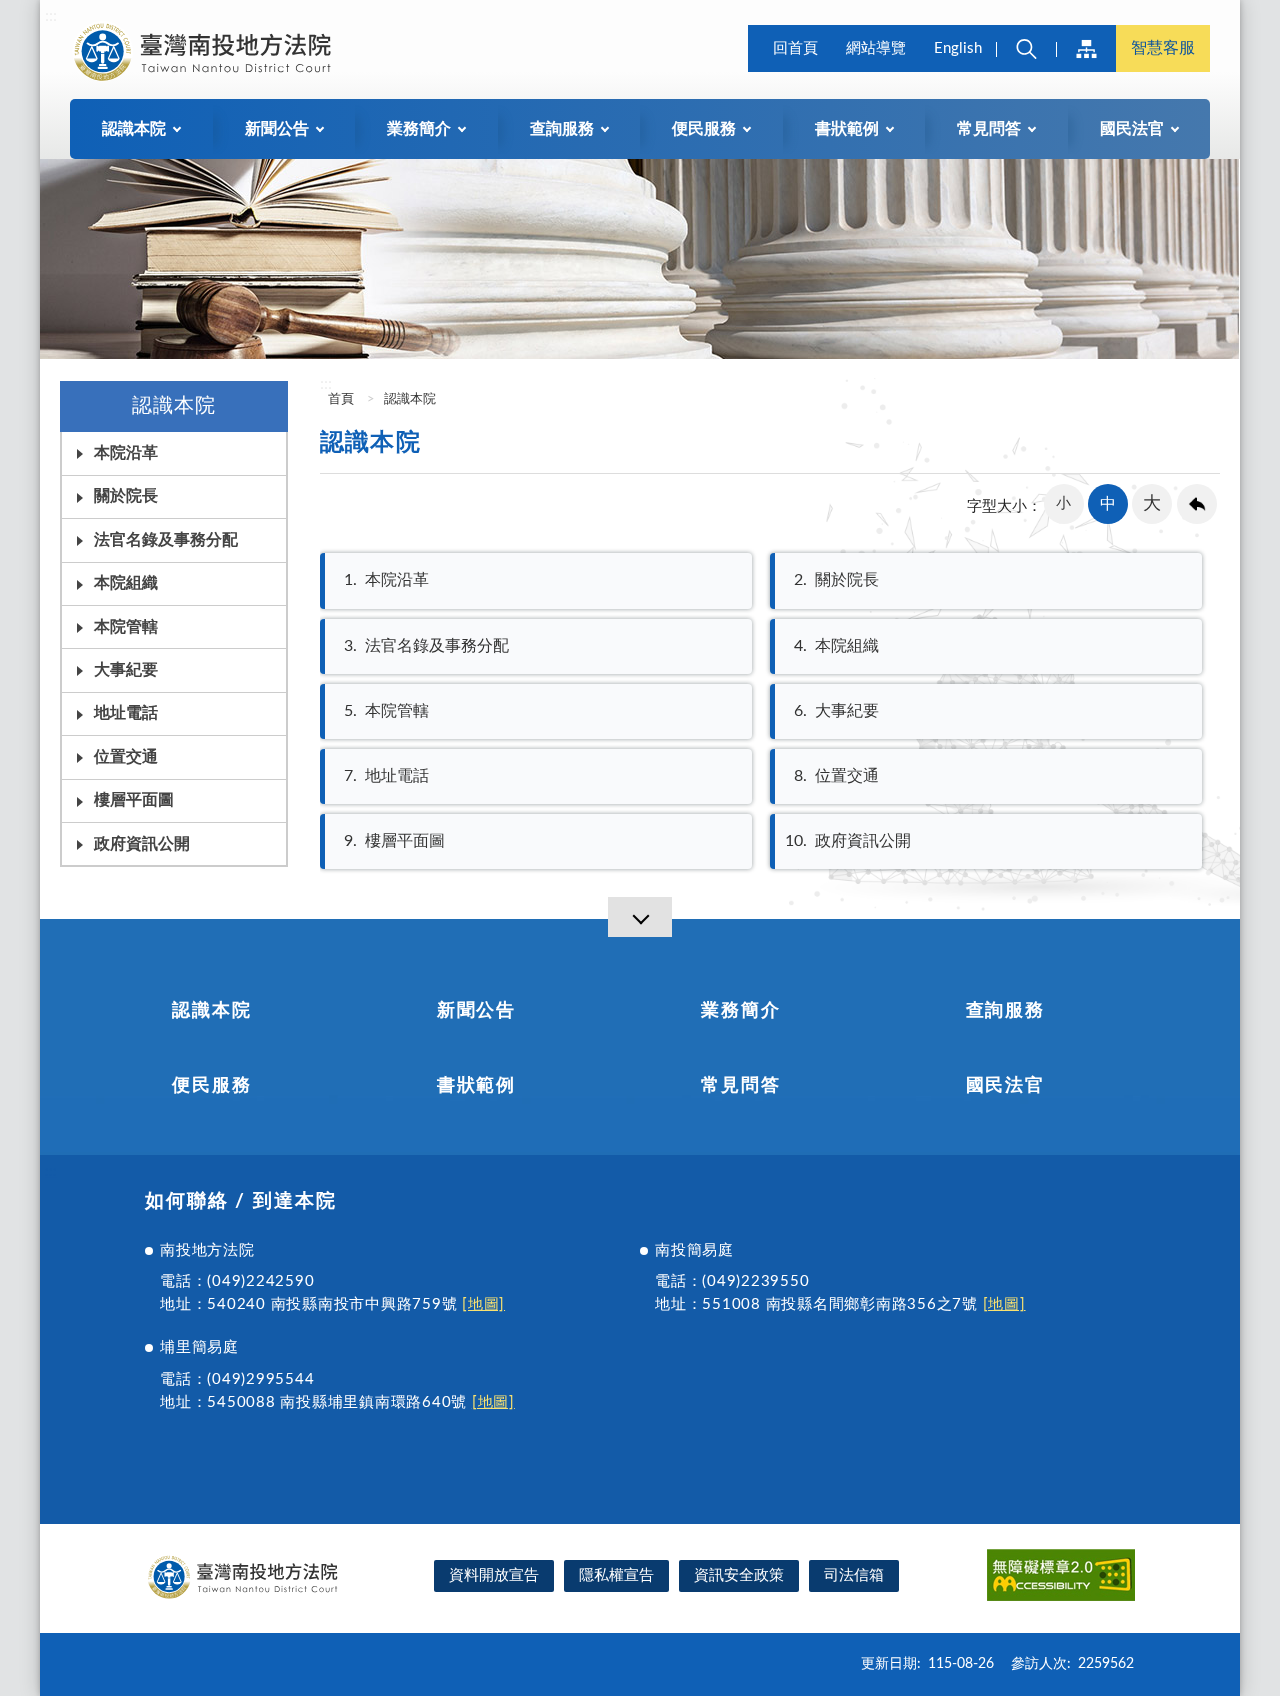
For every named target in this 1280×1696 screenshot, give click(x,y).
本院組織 (126, 583)
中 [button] (1108, 504)
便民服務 (211, 1086)
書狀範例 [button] (847, 129)
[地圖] (483, 1304)
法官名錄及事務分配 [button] (166, 540)
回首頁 (795, 48)
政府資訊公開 (142, 844)
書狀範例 (476, 1086)
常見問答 (740, 1086)
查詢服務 (1005, 1011)
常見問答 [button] (989, 129)
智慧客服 (1163, 48)
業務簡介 (740, 1011)
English (958, 48)
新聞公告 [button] (277, 129)
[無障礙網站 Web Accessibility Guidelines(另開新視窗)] (1061, 1578)
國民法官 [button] (1132, 129)
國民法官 (1005, 1086)
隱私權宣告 (616, 1575)
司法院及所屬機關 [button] (1086, 48)
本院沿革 (126, 453)
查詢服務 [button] (562, 129)
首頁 (339, 399)
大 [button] (1152, 504)
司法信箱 (854, 1575)
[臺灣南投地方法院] (206, 52)
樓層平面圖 (134, 800)
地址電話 (126, 713)
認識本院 (410, 399)
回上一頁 (1197, 504)
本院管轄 (126, 627)
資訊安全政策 (739, 1575)
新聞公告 (476, 1011)
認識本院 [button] (134, 129)
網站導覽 (876, 48)
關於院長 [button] (126, 496)
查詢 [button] (1026, 48)
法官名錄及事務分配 (426, 646)
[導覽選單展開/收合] (640, 917)
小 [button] (1063, 503)
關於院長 (836, 580)
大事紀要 (126, 670)
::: (51, 16)
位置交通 (126, 757)
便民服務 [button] (704, 129)
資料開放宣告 (494, 1575)
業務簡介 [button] (419, 129)
